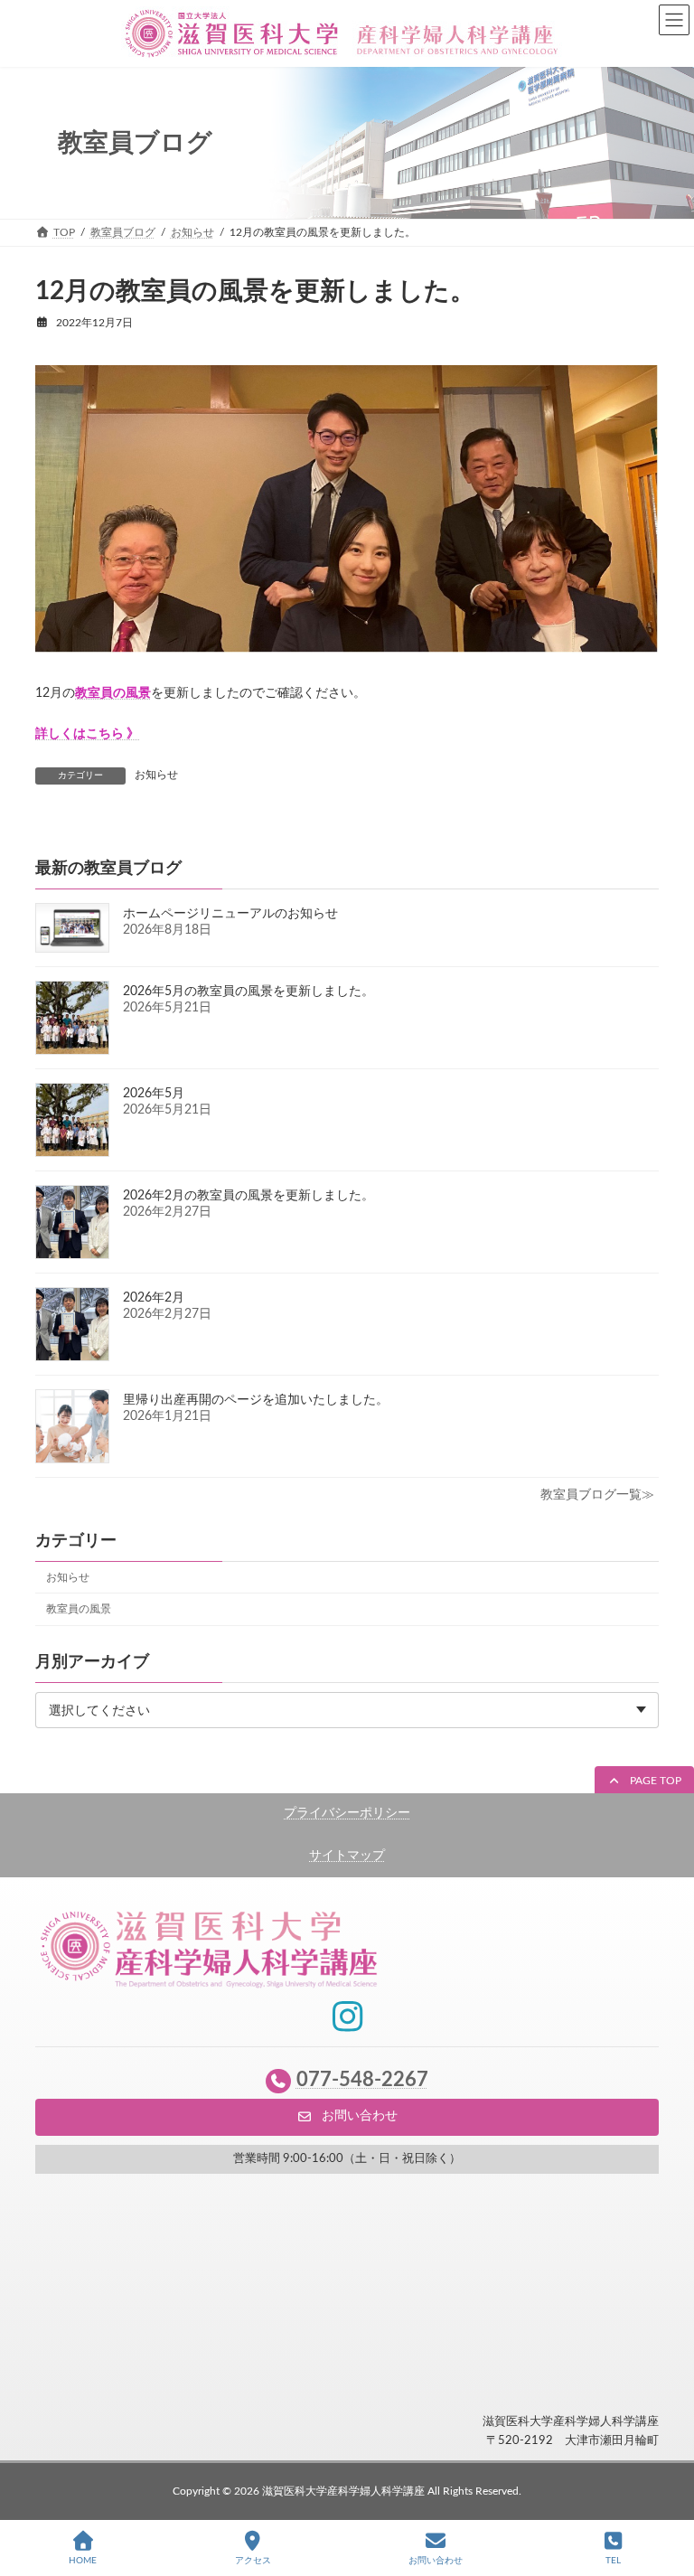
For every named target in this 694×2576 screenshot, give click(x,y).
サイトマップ (347, 1856)
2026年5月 (154, 1094)
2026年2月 (154, 1298)
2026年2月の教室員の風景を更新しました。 (249, 1196)
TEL (613, 2561)
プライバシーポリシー (347, 1813)
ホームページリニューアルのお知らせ (230, 914)
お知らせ (156, 775)
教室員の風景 (79, 1609)
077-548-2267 (362, 2080)
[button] (644, 1782)
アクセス (253, 2561)
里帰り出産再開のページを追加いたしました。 (256, 1400)
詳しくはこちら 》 (87, 734)
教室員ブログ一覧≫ (597, 1495)
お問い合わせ (436, 2561)
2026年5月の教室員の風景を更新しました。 (249, 992)
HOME (83, 2561)
